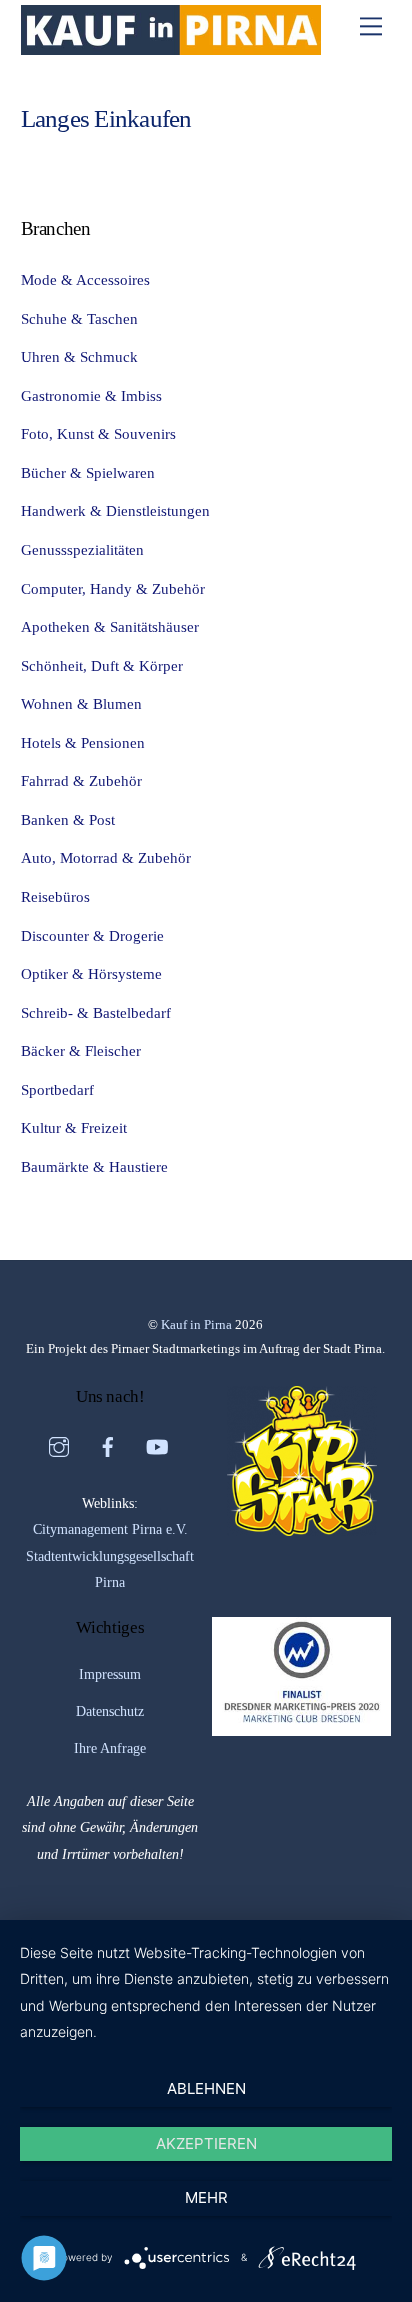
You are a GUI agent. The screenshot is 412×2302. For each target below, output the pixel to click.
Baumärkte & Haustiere (94, 1166)
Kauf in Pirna (196, 1324)
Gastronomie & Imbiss (91, 395)
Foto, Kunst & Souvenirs (98, 433)
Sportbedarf (57, 1089)
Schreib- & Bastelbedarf (96, 1012)
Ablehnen (206, 2088)
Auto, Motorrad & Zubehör (106, 857)
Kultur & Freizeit (74, 1127)
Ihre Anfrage (110, 1748)
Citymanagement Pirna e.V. (110, 1529)
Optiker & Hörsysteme (91, 973)
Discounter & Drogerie (92, 935)
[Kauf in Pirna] (171, 47)
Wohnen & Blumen (81, 703)
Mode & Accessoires (85, 279)
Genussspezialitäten (82, 549)
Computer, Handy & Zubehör (113, 588)
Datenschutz (110, 1711)
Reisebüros (55, 896)
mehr (206, 2197)
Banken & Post (68, 819)
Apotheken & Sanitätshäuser (110, 626)
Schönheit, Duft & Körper (102, 665)
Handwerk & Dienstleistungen (115, 510)
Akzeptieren (206, 2143)
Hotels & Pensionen (83, 742)
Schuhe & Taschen (79, 318)
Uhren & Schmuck (79, 356)
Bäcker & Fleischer (81, 1050)
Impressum (110, 1674)
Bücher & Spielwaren (88, 472)
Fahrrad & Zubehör (81, 780)
